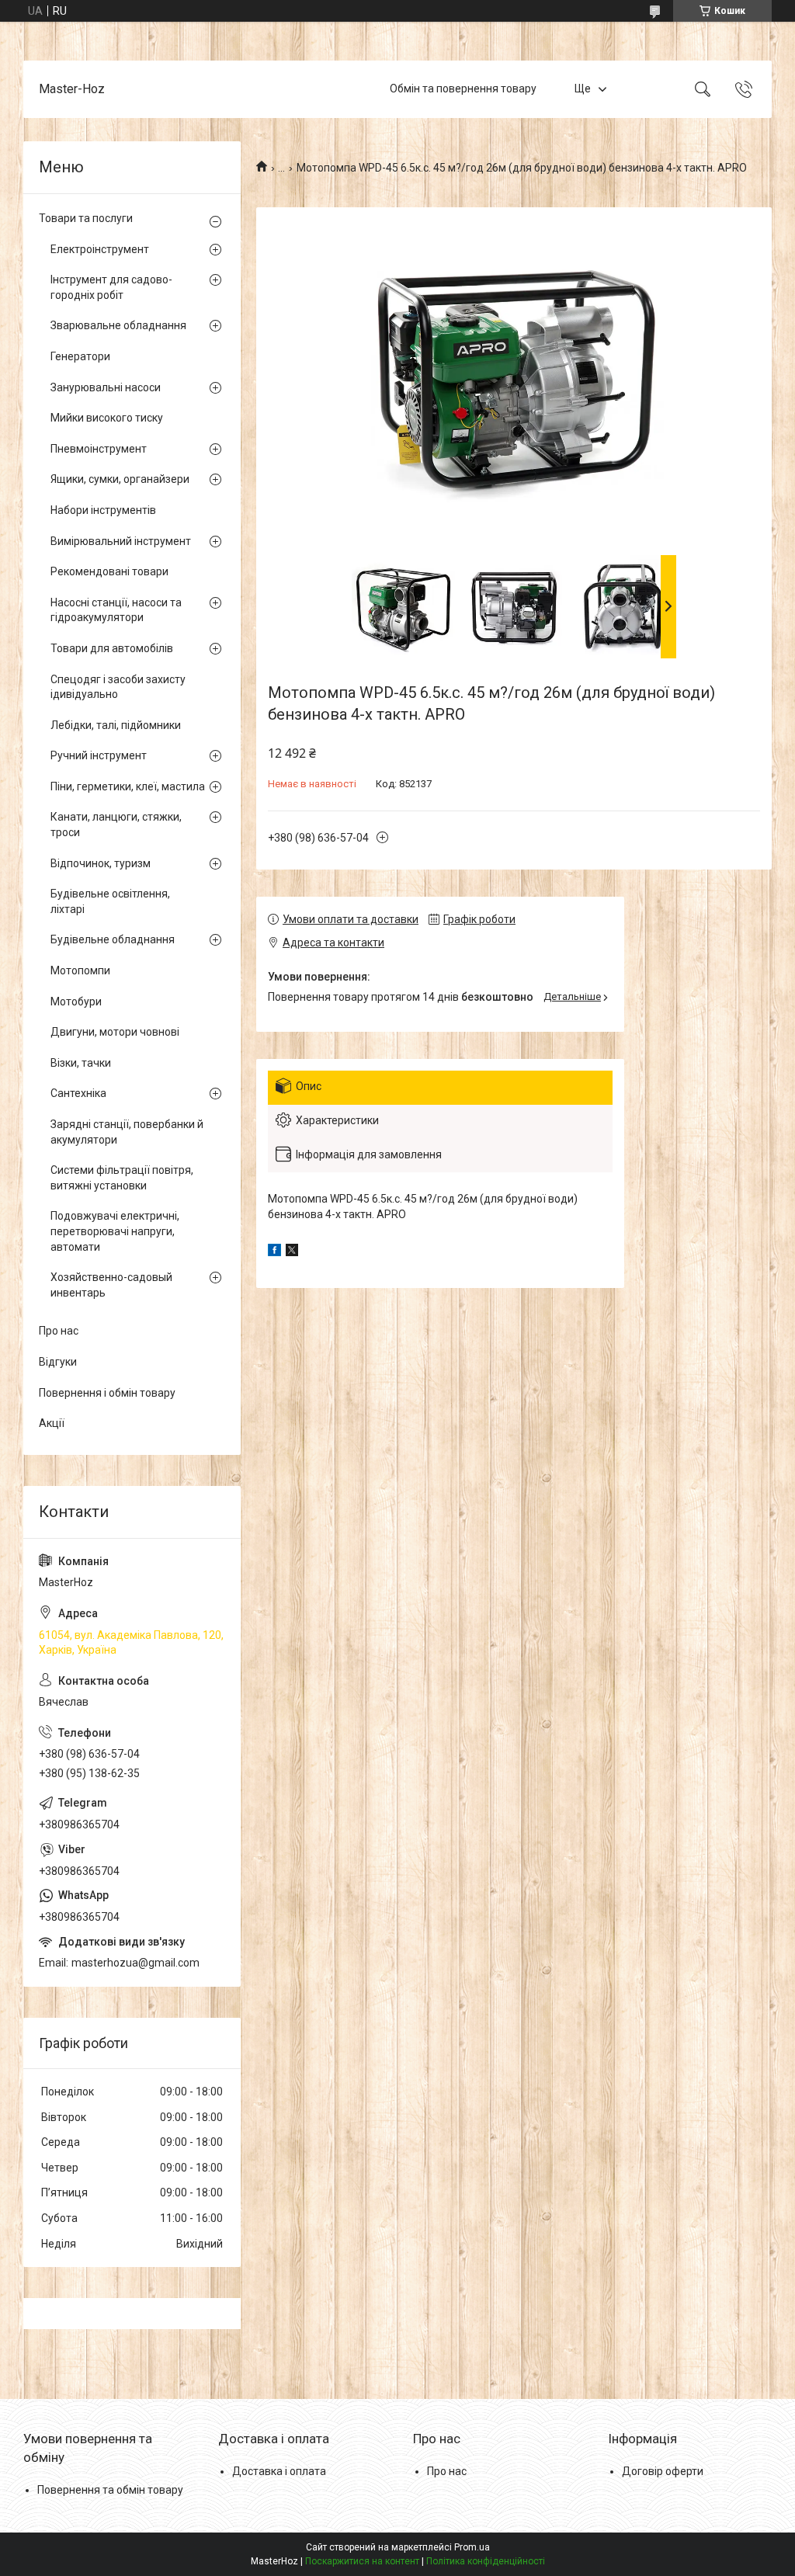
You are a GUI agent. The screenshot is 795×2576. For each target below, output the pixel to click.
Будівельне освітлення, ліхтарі (110, 901)
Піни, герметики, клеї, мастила (128, 786)
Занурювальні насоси (106, 387)
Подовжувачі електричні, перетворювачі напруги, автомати (115, 1231)
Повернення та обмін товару (110, 2490)
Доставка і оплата (279, 2471)
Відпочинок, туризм (101, 863)
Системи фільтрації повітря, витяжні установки (122, 1178)
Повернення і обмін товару (107, 1393)
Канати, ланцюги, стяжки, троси (116, 825)
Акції (52, 1423)
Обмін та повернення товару (463, 89)
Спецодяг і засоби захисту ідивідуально (118, 687)
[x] (292, 1252)
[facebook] (274, 1252)
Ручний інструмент (99, 755)
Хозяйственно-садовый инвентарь (111, 1285)
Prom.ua (472, 2547)
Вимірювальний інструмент (121, 541)
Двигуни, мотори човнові (115, 1032)
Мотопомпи (80, 970)
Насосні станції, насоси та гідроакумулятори (116, 610)
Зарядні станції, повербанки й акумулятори (127, 1132)
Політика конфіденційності (486, 2561)
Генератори (80, 356)
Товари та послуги (86, 218)
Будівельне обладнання (113, 939)
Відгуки (58, 1362)
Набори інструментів (103, 510)
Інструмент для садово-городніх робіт (111, 287)
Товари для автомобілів (112, 648)
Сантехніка (78, 1093)
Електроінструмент (100, 249)
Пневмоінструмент (99, 449)
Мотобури (76, 1002)
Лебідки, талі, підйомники (116, 725)
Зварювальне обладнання (118, 325)
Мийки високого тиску (107, 418)
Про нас (59, 1331)
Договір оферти (663, 2471)
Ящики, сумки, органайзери (120, 479)
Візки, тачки (81, 1063)
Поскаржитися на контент (362, 2561)
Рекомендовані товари (109, 571)
